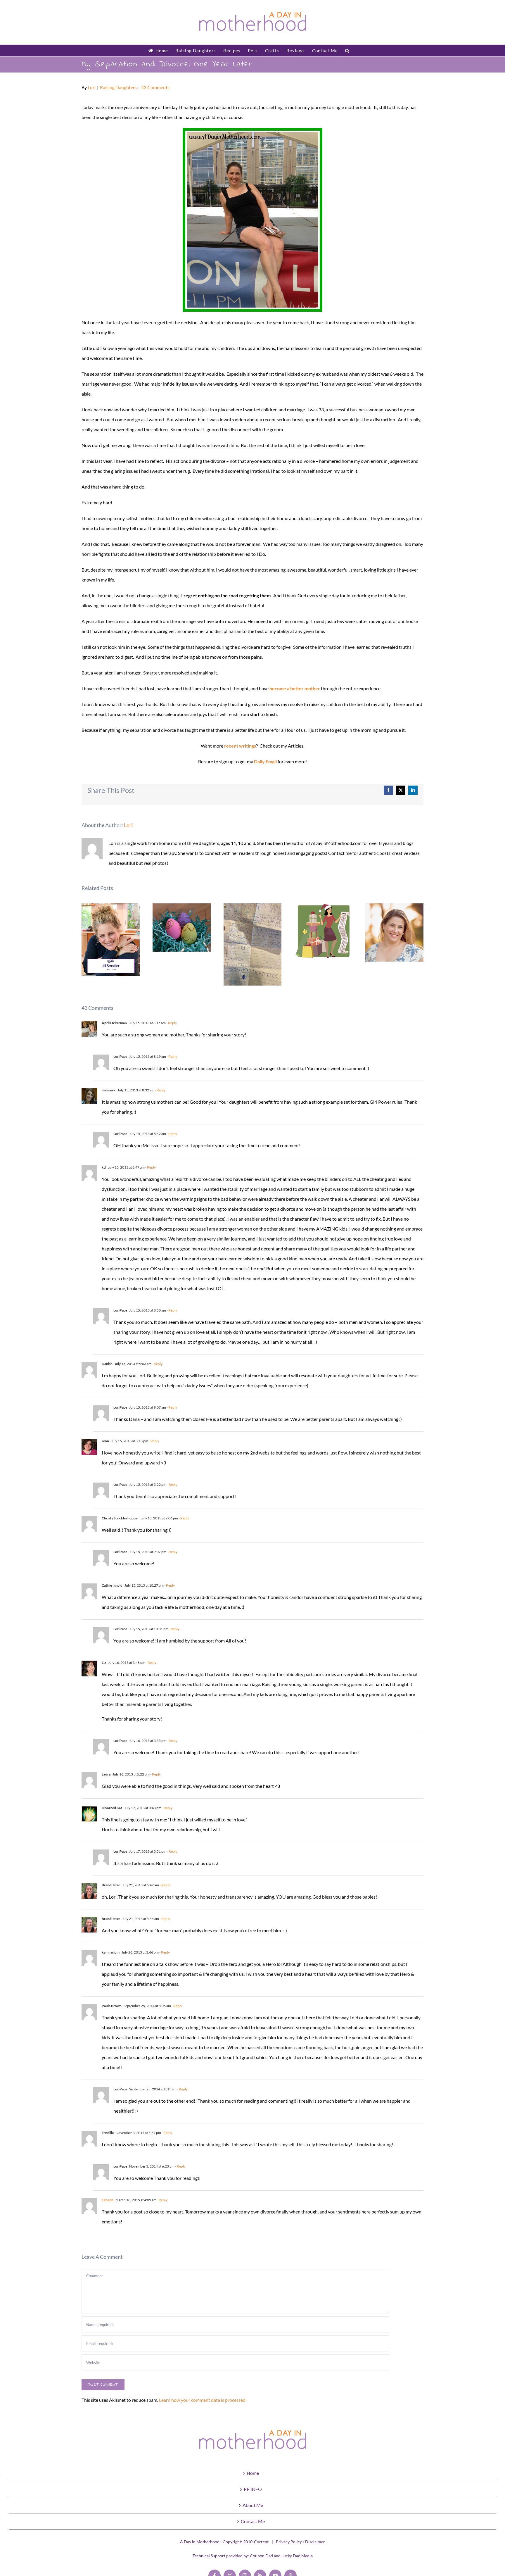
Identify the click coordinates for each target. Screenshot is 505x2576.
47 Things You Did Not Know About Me (394, 932)
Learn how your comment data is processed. (203, 2400)
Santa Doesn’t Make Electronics (253, 944)
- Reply (171, 1023)
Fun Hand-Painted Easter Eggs (182, 928)
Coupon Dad (261, 2556)
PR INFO (253, 2489)
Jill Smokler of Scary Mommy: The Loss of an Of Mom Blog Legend (111, 940)
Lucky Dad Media (297, 2556)
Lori (92, 87)
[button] (347, 51)
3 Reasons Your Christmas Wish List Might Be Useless (324, 931)
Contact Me (253, 2521)
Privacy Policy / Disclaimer (300, 2542)
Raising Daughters (118, 87)
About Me (253, 2505)
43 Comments (155, 87)
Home (253, 2473)
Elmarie (108, 2200)
